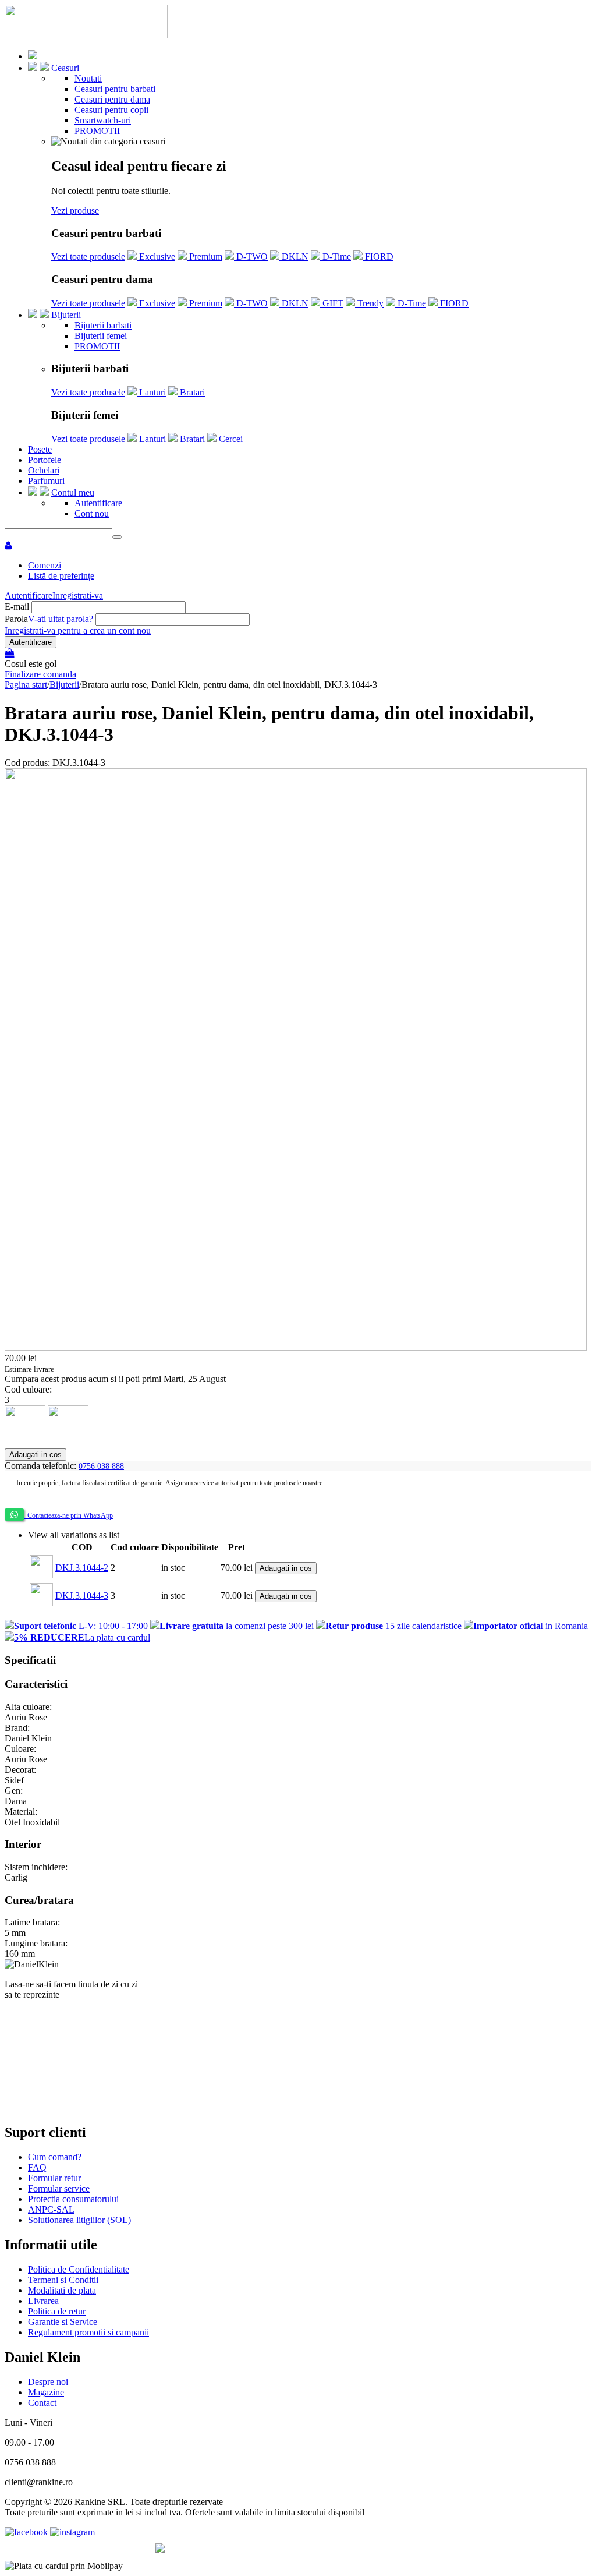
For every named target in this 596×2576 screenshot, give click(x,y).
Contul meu (73, 492)
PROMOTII (97, 131)
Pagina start (26, 685)
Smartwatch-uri (103, 120)
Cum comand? (55, 2157)
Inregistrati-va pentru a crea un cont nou (78, 630)
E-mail (17, 607)
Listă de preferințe (61, 576)
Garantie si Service (63, 2322)
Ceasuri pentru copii (111, 110)
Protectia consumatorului (73, 2199)
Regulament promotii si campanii (88, 2332)
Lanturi (151, 392)
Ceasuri (65, 68)
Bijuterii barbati (103, 325)
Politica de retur (57, 2311)
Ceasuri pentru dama (112, 99)
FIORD (378, 257)
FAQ (37, 2167)
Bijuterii (66, 315)
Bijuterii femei (101, 336)
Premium (205, 257)
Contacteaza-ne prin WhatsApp (68, 1515)
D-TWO (251, 257)
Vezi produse (75, 211)
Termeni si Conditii (63, 2280)
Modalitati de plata (62, 2290)
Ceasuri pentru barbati (115, 89)
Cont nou (92, 513)
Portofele (45, 460)
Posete (40, 449)
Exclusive (156, 257)
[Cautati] (117, 537)
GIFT (332, 303)
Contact (42, 2403)
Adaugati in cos (36, 1455)
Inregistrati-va (78, 596)
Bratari (191, 392)
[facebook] (26, 2532)
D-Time (336, 257)
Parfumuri (46, 481)
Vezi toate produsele (88, 257)
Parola (16, 619)
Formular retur (54, 2178)
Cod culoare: (28, 1389)
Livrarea (43, 2301)
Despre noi (48, 2382)
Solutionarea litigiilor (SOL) (79, 2220)
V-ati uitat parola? (61, 619)
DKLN (294, 257)
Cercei (230, 439)
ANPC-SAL (51, 2209)
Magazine (46, 2392)
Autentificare (98, 503)
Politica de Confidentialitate (79, 2269)
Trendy (369, 303)
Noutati (88, 78)
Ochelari (44, 470)
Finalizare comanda (40, 674)
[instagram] (72, 2532)
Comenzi (45, 565)
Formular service (59, 2188)
